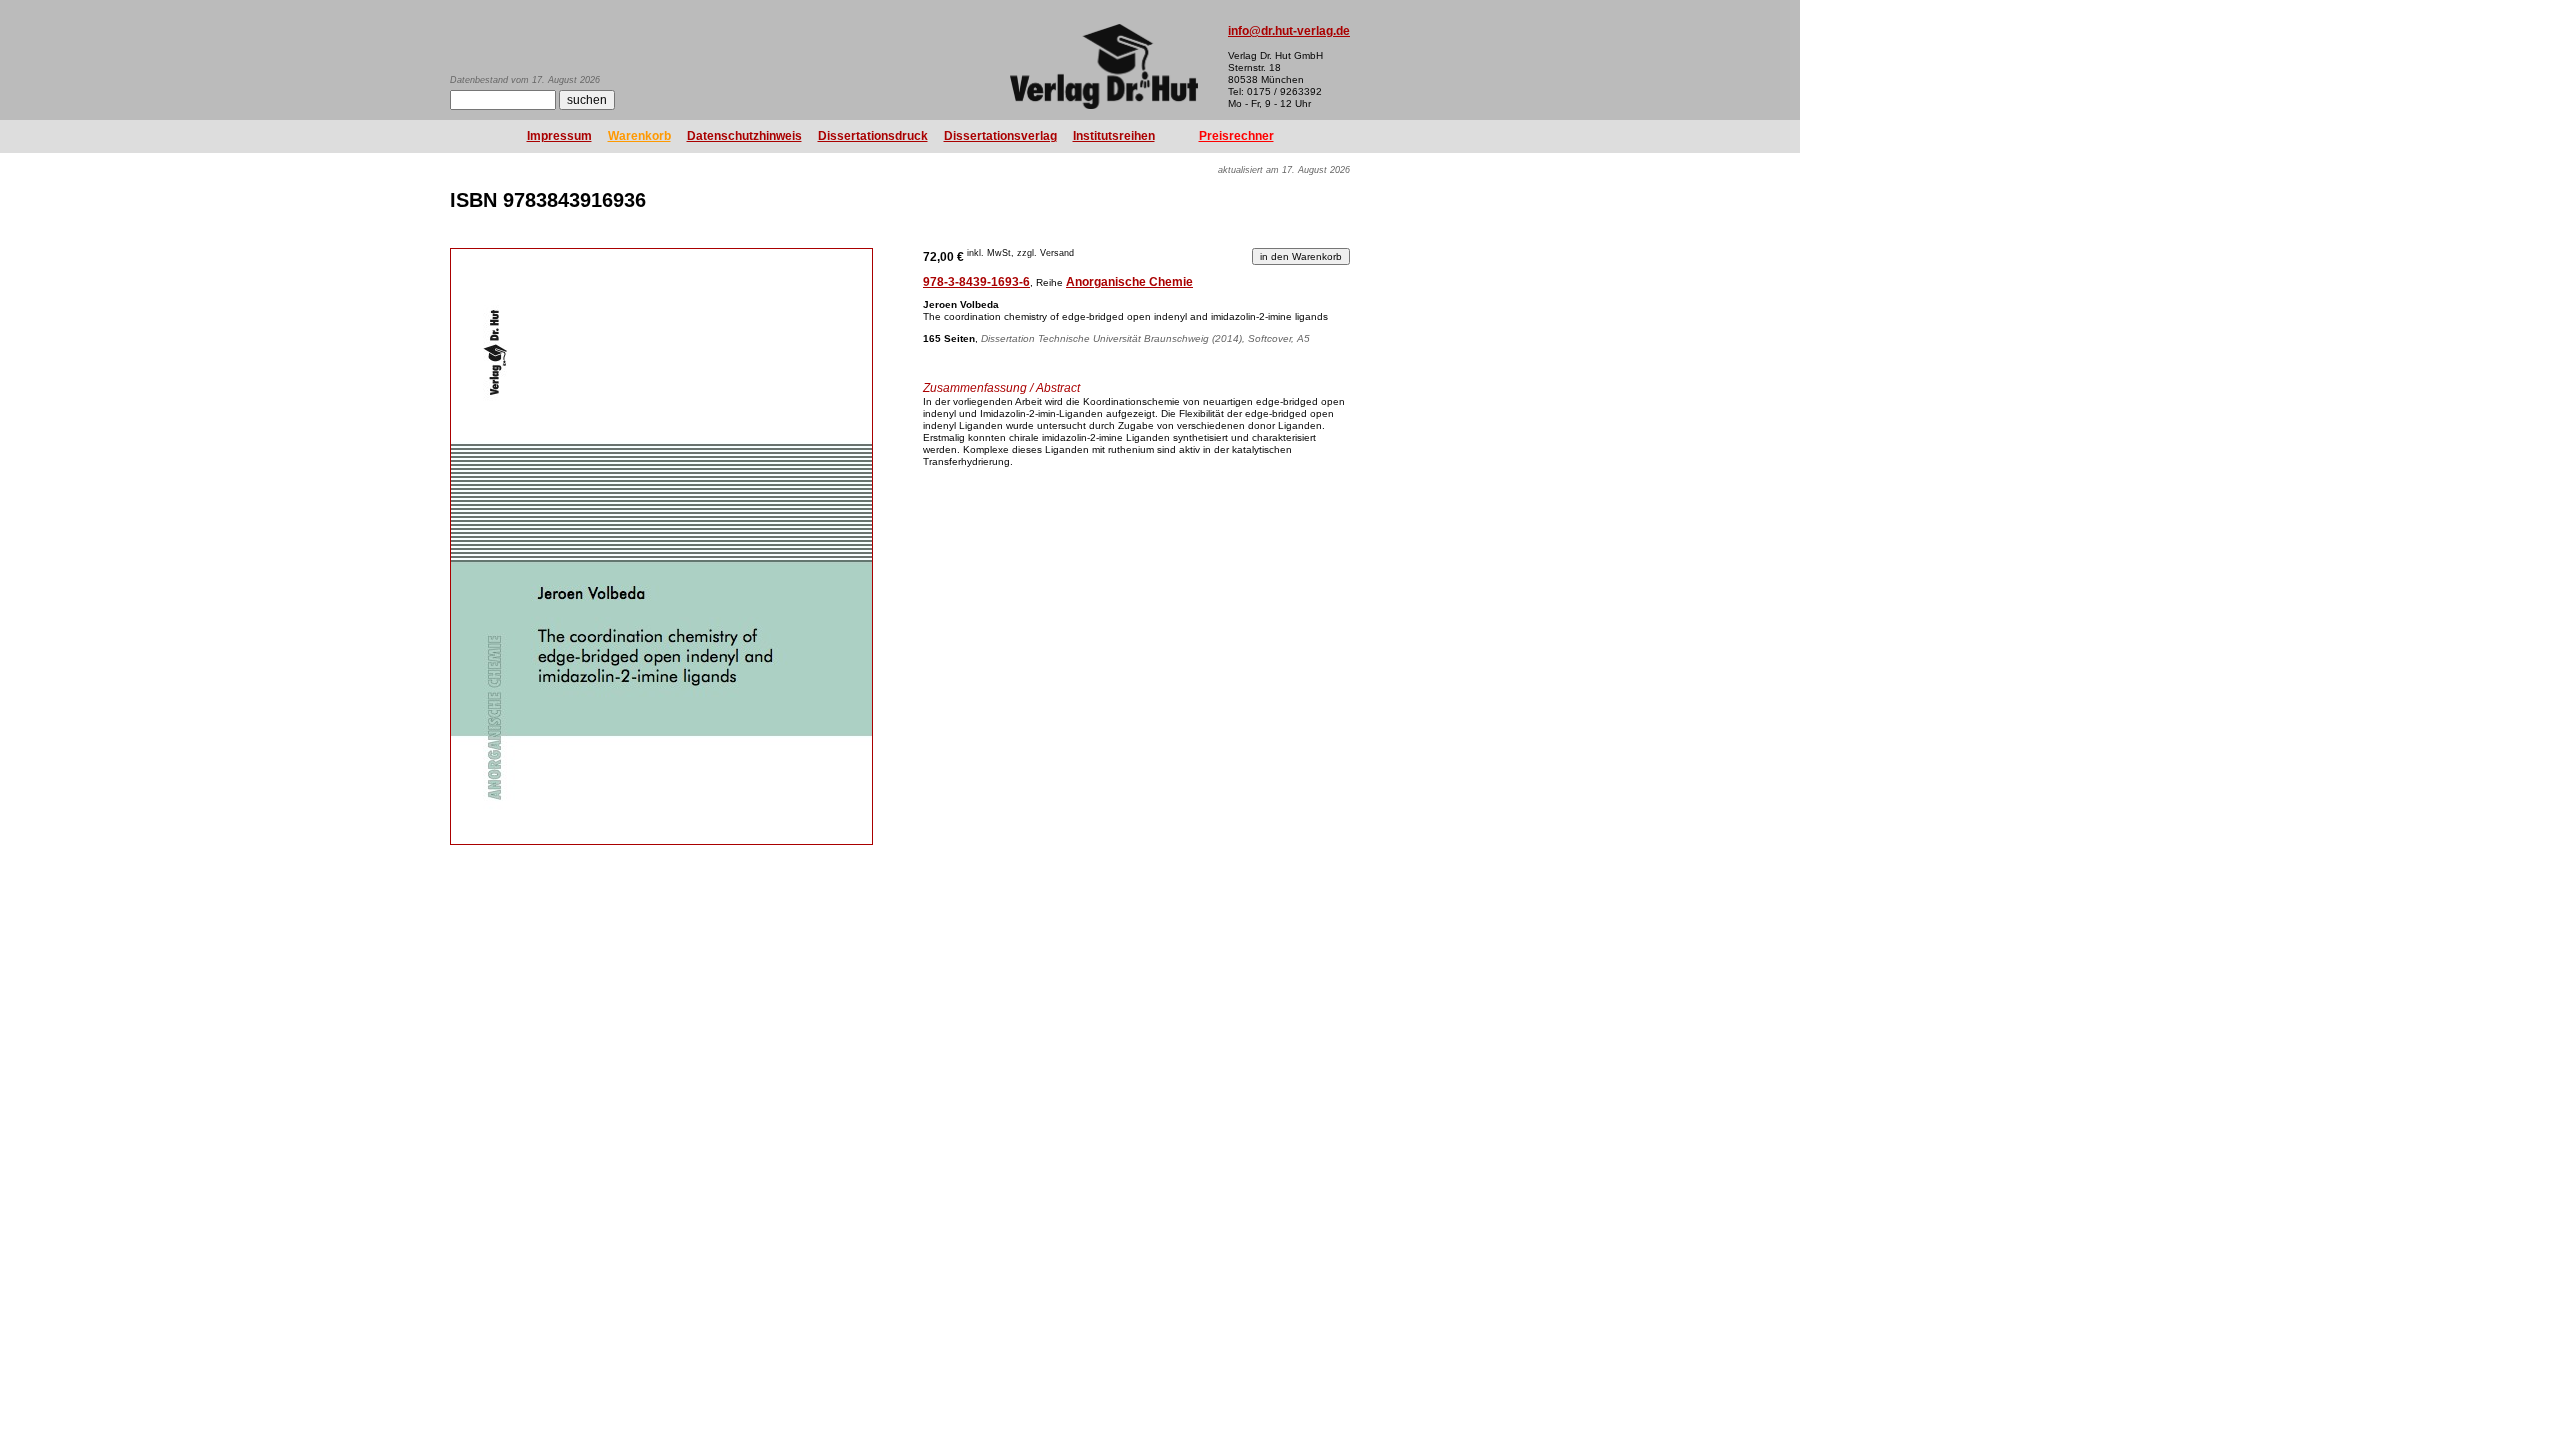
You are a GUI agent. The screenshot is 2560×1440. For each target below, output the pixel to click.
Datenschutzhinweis (744, 136)
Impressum (559, 136)
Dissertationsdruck (873, 136)
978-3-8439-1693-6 (976, 282)
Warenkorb (639, 136)
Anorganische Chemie (1129, 282)
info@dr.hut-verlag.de (1289, 31)
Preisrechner (1236, 136)
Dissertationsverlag (1000, 136)
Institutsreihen (1114, 136)
